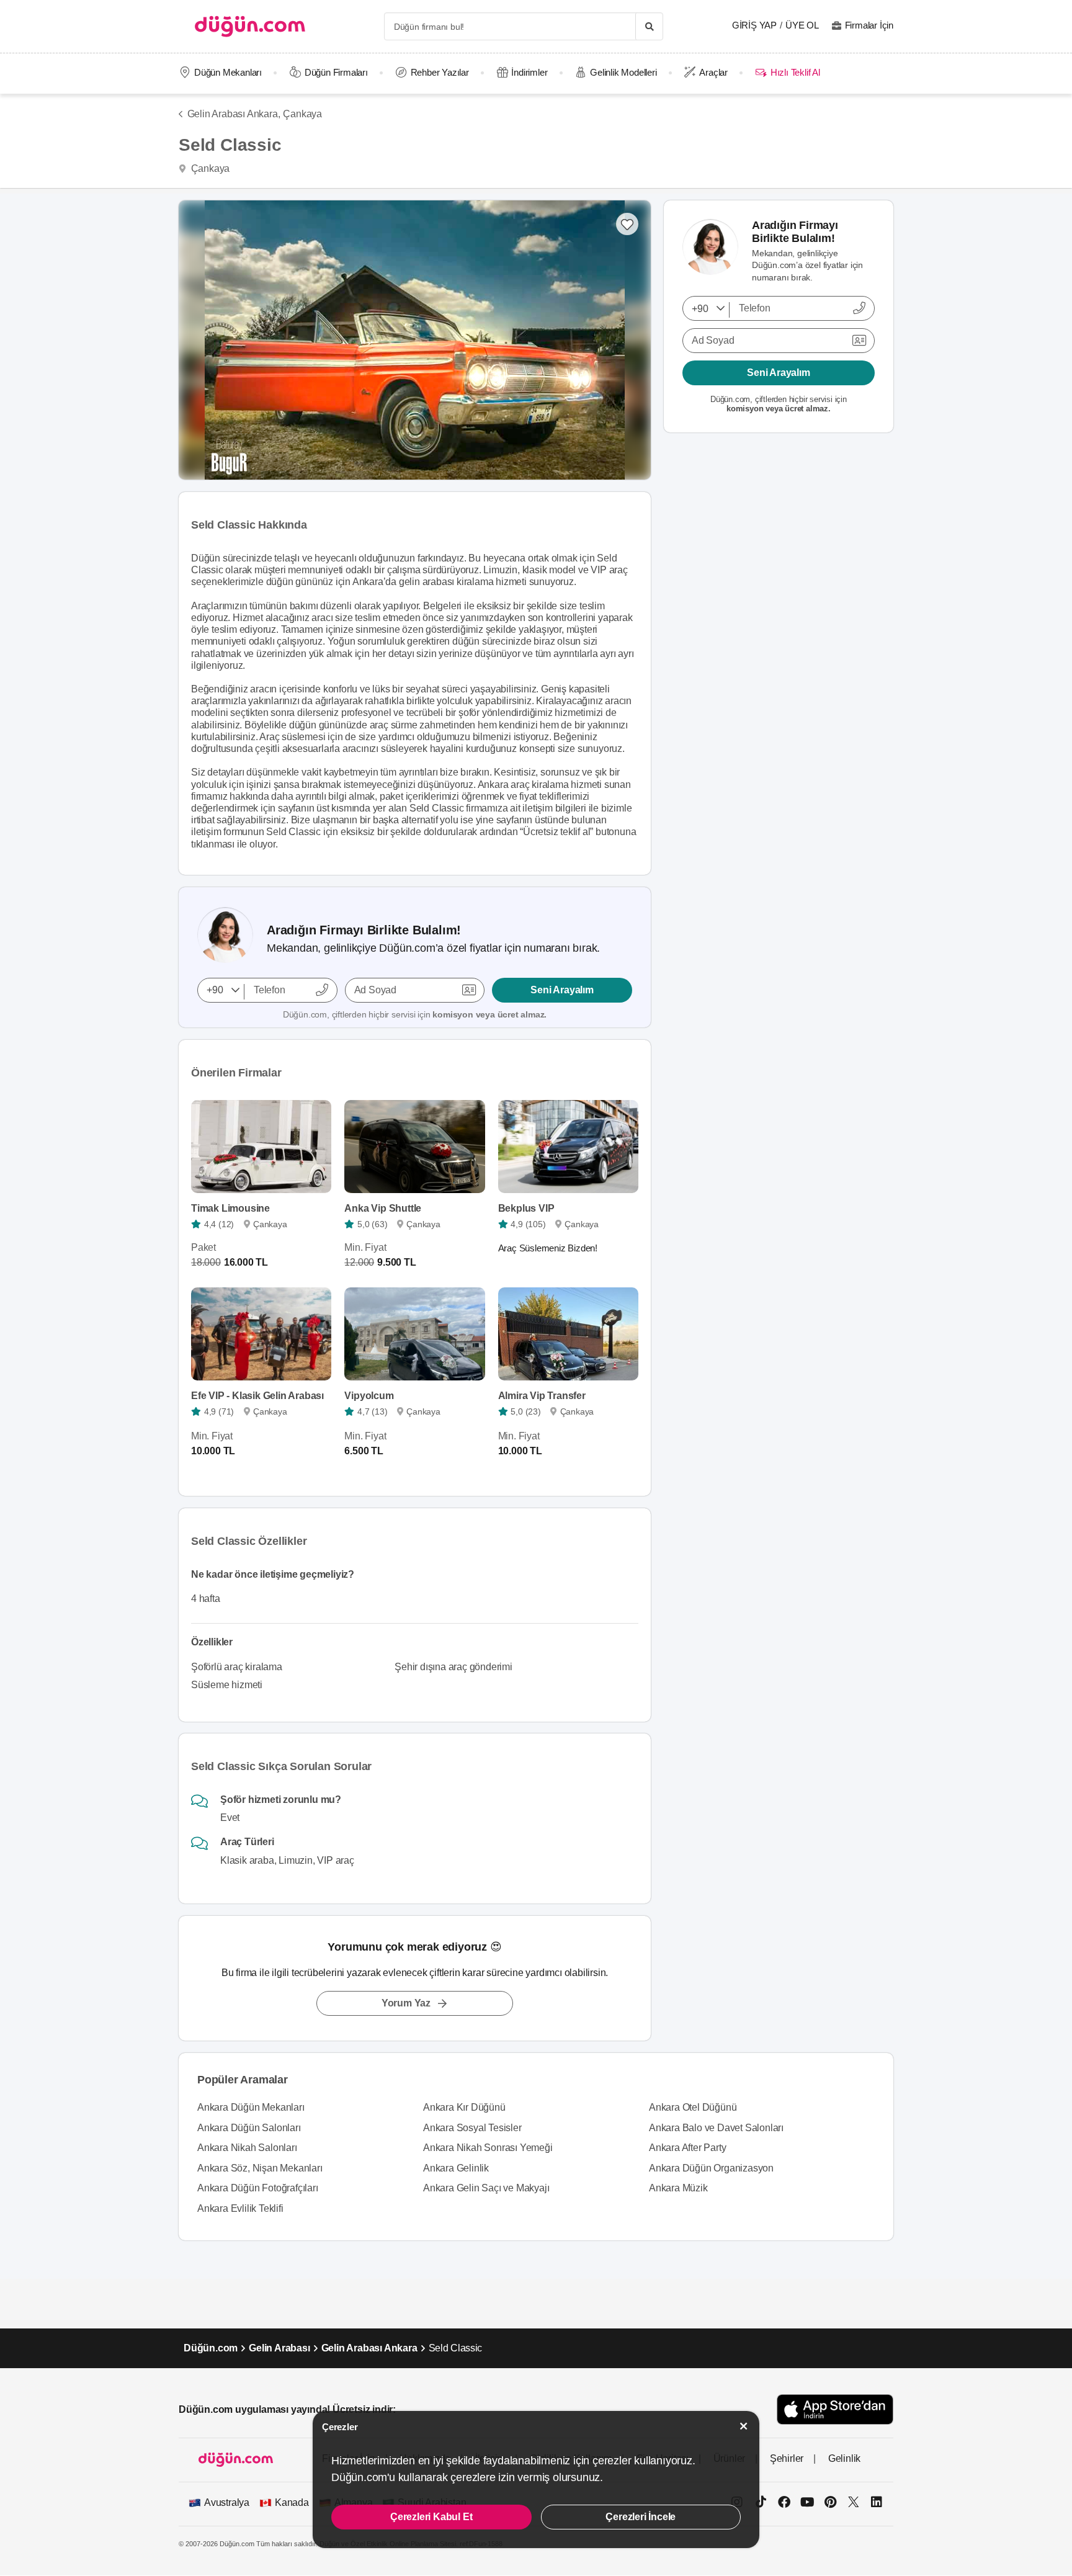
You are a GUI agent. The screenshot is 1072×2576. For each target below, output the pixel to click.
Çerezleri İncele (641, 2517)
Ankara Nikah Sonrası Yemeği (488, 2148)
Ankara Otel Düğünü (693, 2107)
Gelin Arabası (279, 2348)
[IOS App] (835, 2409)
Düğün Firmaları (336, 72)
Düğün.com (211, 2348)
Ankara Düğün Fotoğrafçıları (258, 2188)
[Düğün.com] (250, 26)
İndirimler (529, 72)
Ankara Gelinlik (456, 2168)
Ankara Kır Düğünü (464, 2107)
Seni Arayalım (562, 990)
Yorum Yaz (406, 2003)
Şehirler (787, 2458)
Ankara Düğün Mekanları (251, 2107)
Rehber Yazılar (440, 72)
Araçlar (713, 72)
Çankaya (302, 114)
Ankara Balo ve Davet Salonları (716, 2128)
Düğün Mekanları (228, 72)
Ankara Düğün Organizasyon (711, 2168)
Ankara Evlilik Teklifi (240, 2208)
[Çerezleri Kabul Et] (744, 2426)
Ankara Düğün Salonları (249, 2128)
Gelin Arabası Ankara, (234, 114)
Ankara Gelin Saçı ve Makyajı (486, 2188)
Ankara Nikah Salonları (247, 2148)
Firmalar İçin (869, 25)
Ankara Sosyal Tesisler (472, 2128)
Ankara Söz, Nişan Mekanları (260, 2168)
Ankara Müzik (678, 2188)
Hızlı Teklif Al (795, 72)
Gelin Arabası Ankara (369, 2348)
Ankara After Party (687, 2148)
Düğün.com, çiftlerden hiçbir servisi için (415, 1014)
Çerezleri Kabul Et (431, 2517)
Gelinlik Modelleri (623, 72)
